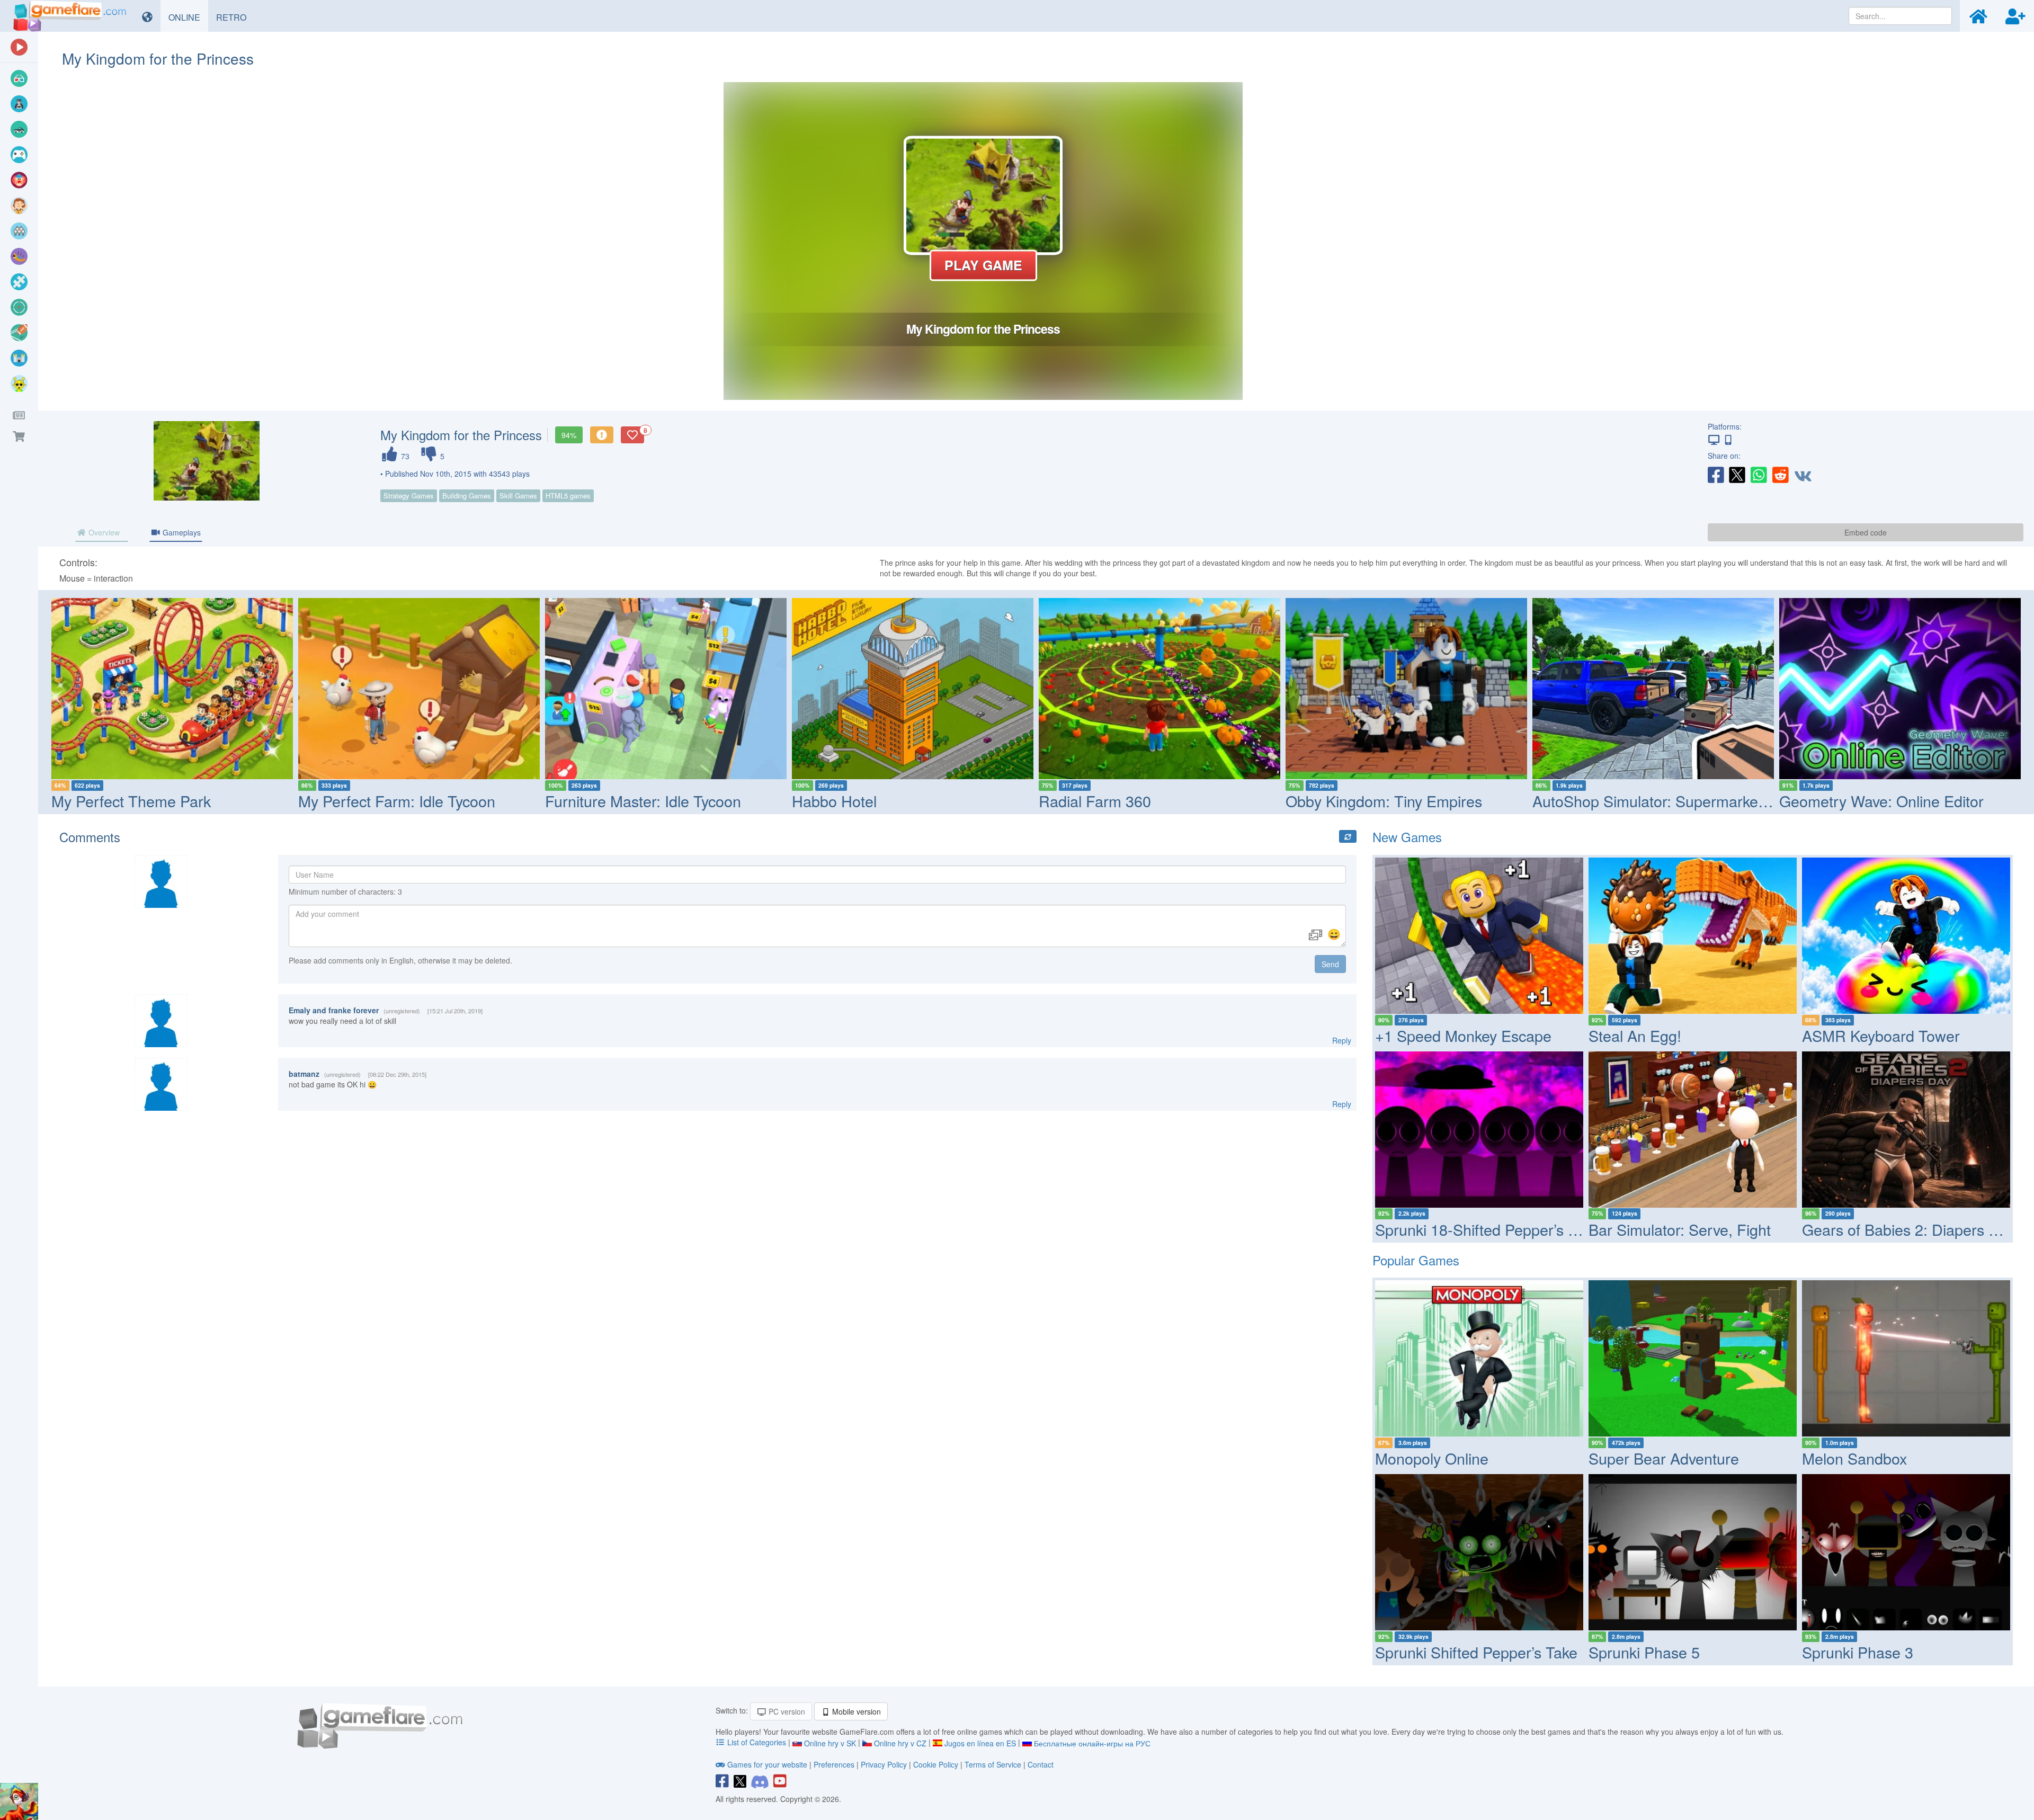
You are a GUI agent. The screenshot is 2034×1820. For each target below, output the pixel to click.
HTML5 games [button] (568, 496)
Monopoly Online (1432, 1458)
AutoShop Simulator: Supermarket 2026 (1666, 801)
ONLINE (188, 17)
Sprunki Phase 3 (1858, 1652)
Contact (1041, 1764)
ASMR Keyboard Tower (1881, 1035)
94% (569, 435)
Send (1330, 964)
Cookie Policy (936, 1764)
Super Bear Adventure (1664, 1458)
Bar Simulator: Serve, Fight (1680, 1229)
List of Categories (757, 1742)
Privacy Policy (884, 1764)
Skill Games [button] (518, 496)
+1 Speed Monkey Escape (1463, 1035)
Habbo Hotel (834, 801)
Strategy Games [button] (409, 496)
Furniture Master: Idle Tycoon (643, 801)
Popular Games (1416, 1260)
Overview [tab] (103, 532)
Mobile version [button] (855, 1711)
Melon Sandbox (1854, 1458)
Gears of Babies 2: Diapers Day (1908, 1229)
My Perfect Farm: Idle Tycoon (397, 801)
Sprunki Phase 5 (1644, 1652)
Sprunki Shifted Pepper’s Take (1476, 1652)
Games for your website (767, 1764)
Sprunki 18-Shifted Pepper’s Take (1487, 1229)
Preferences (835, 1764)
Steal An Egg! (1635, 1035)
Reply (1342, 1040)
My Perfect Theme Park (131, 801)
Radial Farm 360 (1095, 801)
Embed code (1866, 532)
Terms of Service (993, 1764)
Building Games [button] (467, 496)
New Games (1407, 837)
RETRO (235, 17)
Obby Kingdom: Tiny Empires (1384, 801)
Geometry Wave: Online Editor (1881, 801)
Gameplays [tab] (181, 532)
